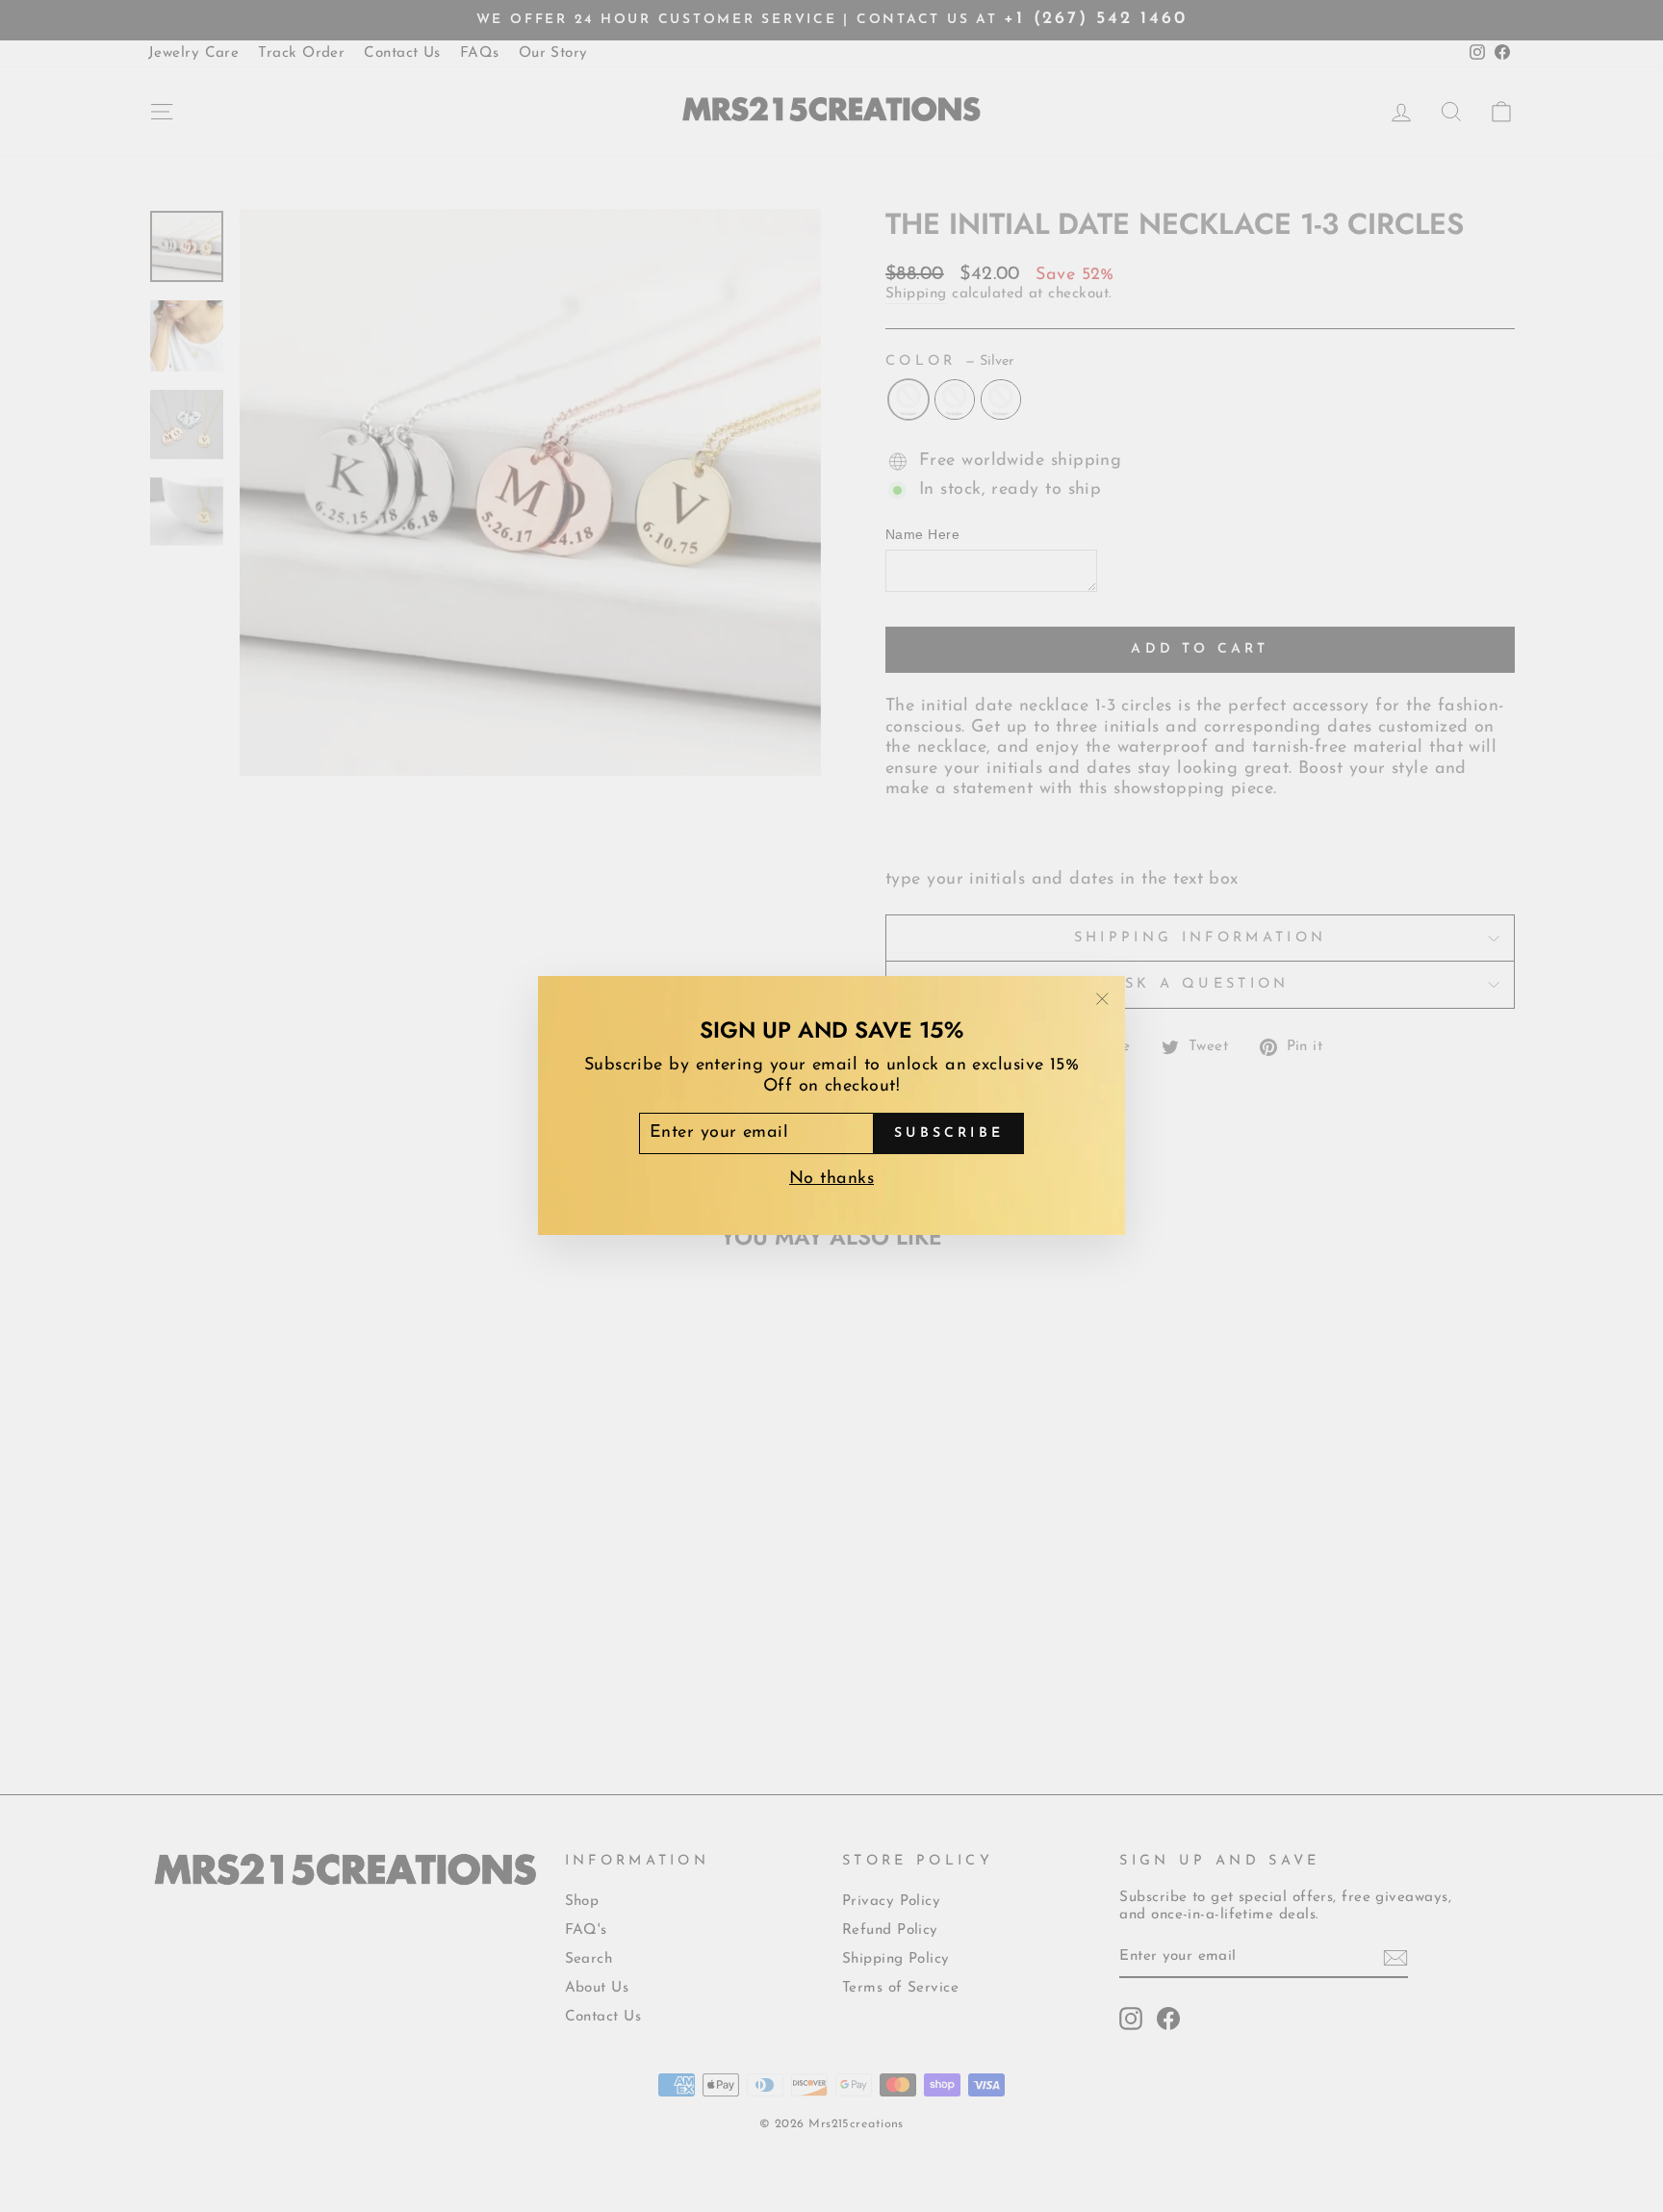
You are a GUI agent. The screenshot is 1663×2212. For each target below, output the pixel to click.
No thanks (831, 1180)
